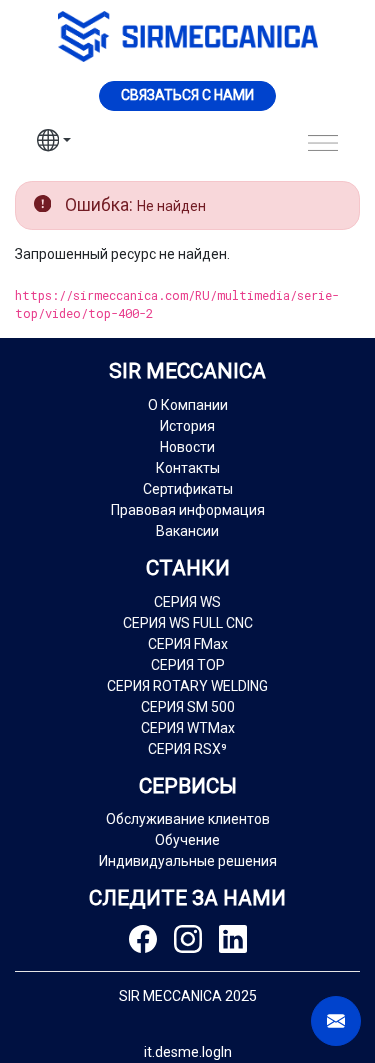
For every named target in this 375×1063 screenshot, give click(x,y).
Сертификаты (188, 489)
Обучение (187, 840)
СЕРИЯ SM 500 (188, 707)
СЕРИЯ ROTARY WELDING (187, 686)
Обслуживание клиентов (188, 819)
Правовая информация (188, 510)
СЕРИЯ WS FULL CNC (188, 623)
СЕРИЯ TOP (188, 665)
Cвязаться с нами (187, 95)
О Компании (188, 405)
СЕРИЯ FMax (188, 644)
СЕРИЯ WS (187, 602)
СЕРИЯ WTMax (188, 728)
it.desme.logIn (188, 1052)
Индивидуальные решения (188, 861)
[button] (54, 143)
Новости (187, 447)
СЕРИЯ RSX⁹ (187, 749)
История (187, 426)
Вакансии (187, 531)
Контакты (188, 468)
